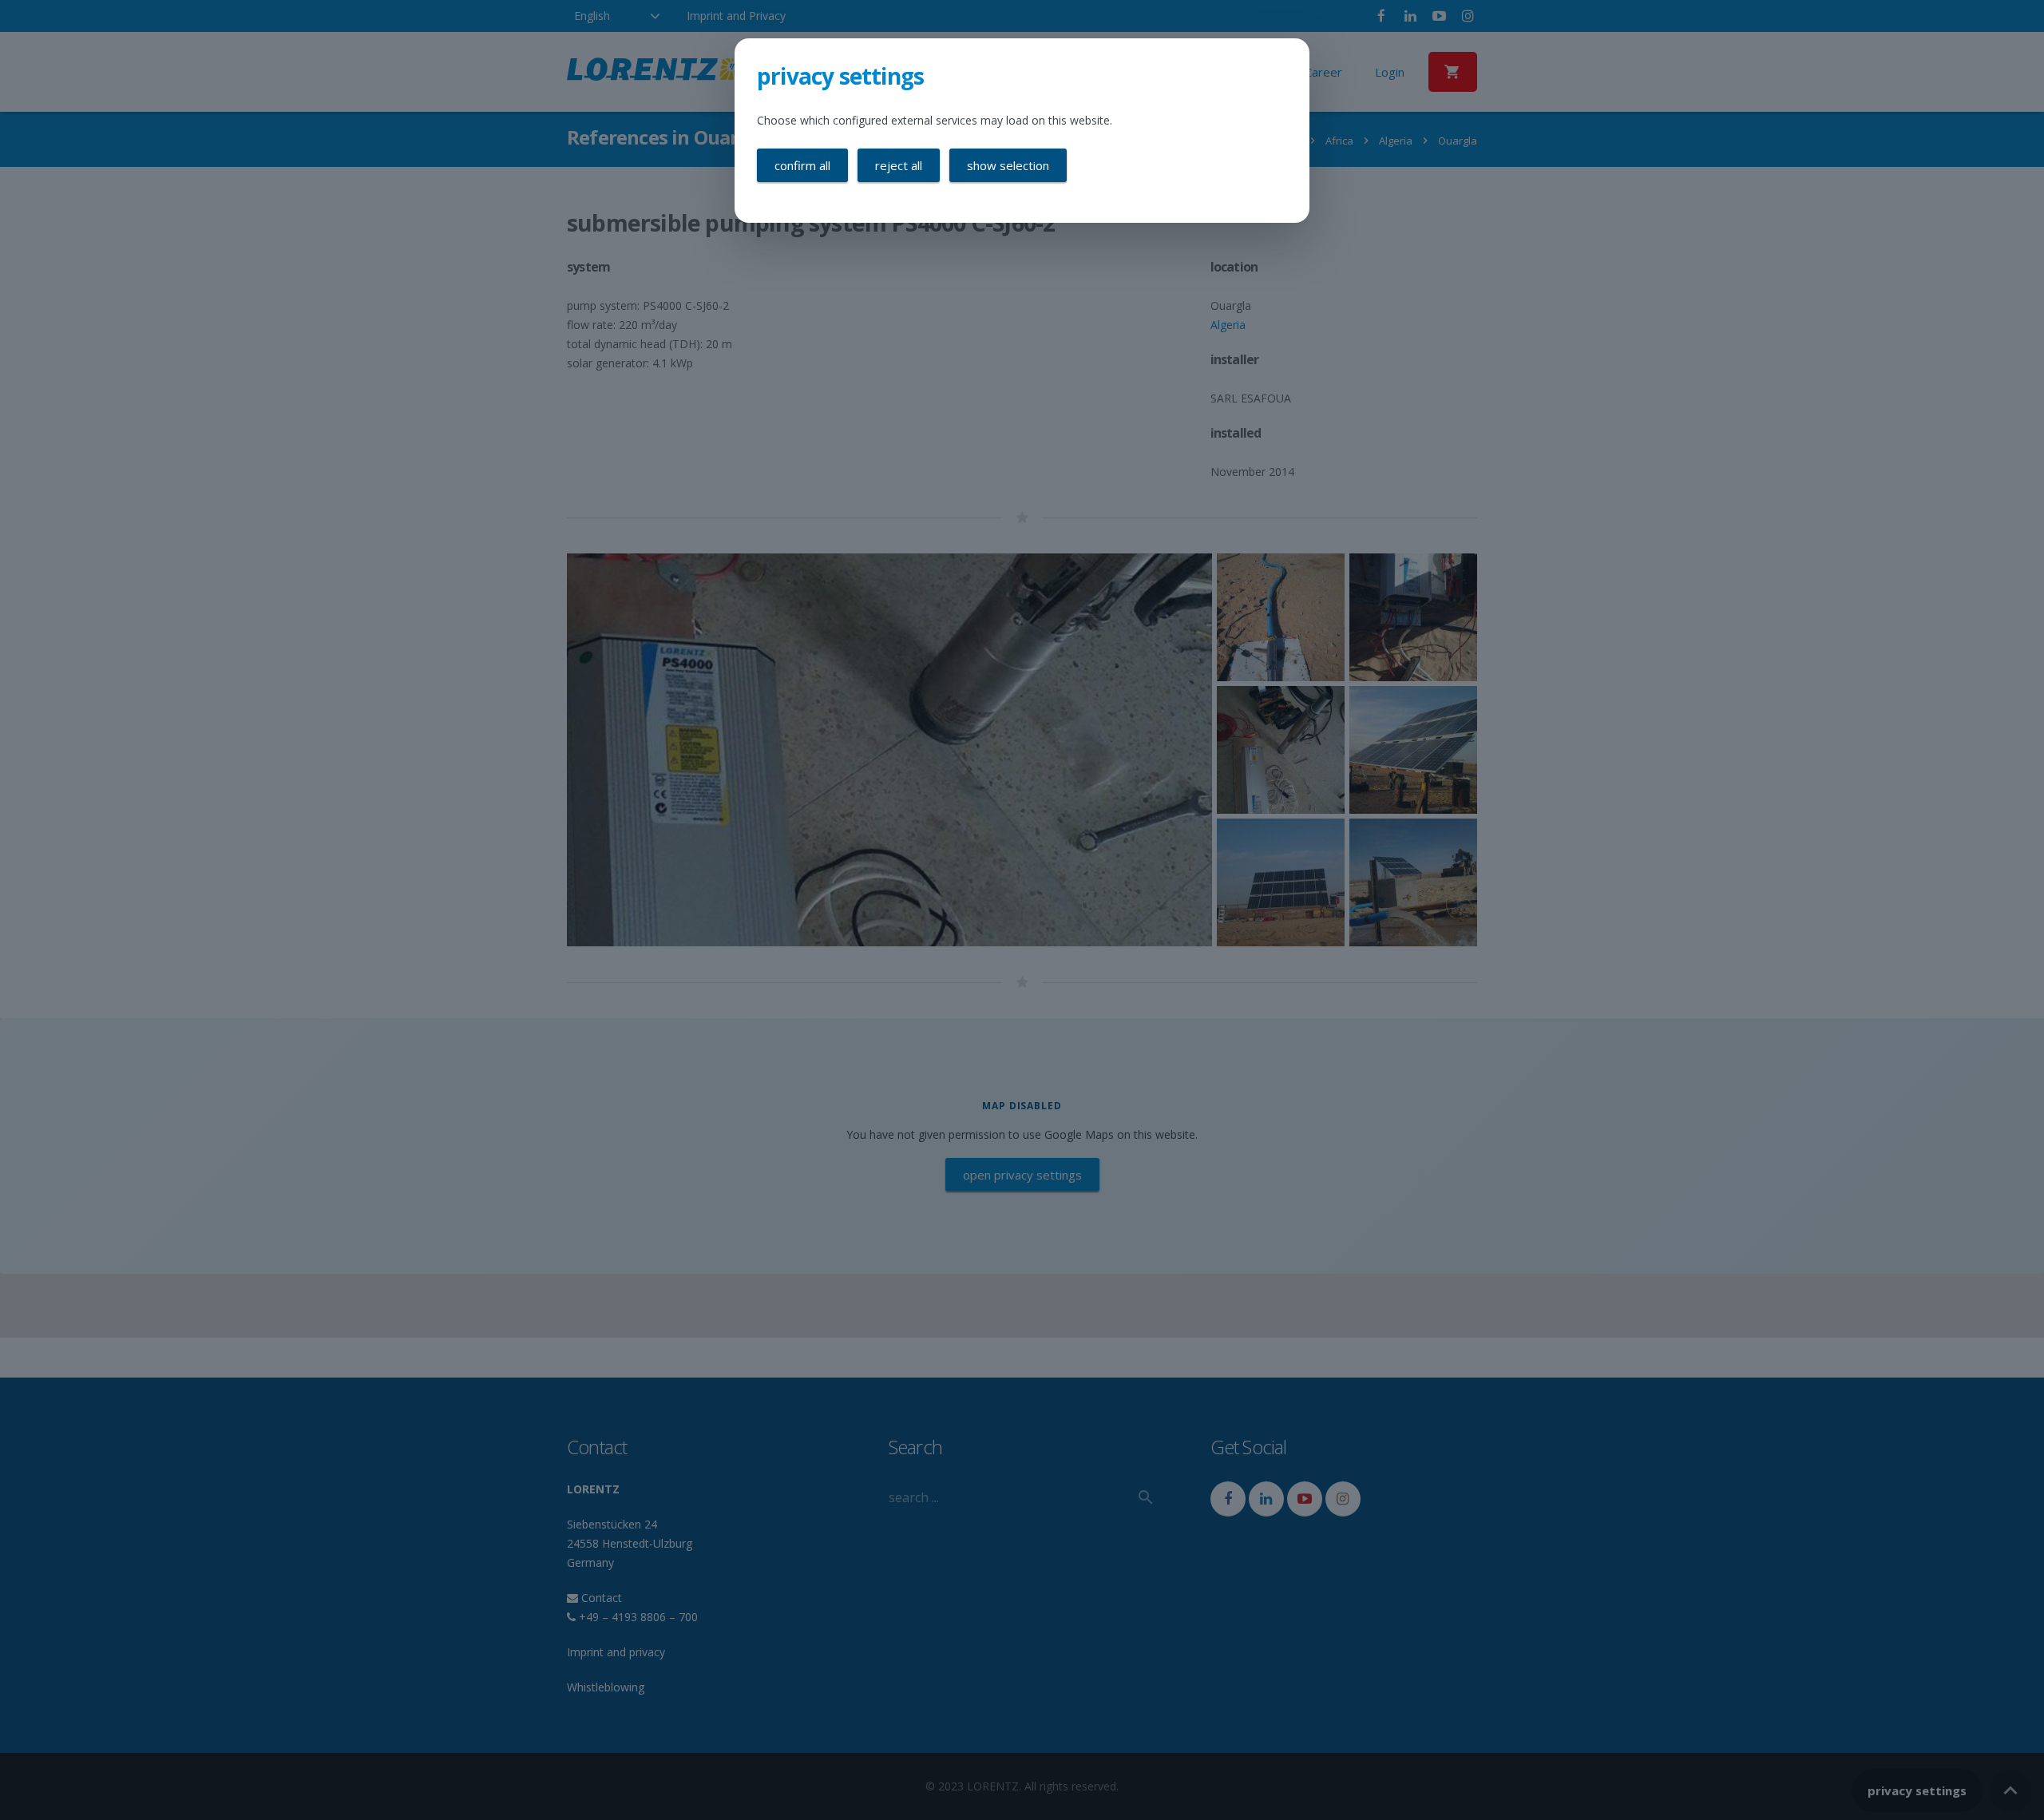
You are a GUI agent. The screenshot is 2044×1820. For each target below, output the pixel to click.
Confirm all (802, 165)
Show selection (1008, 165)
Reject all (899, 165)
